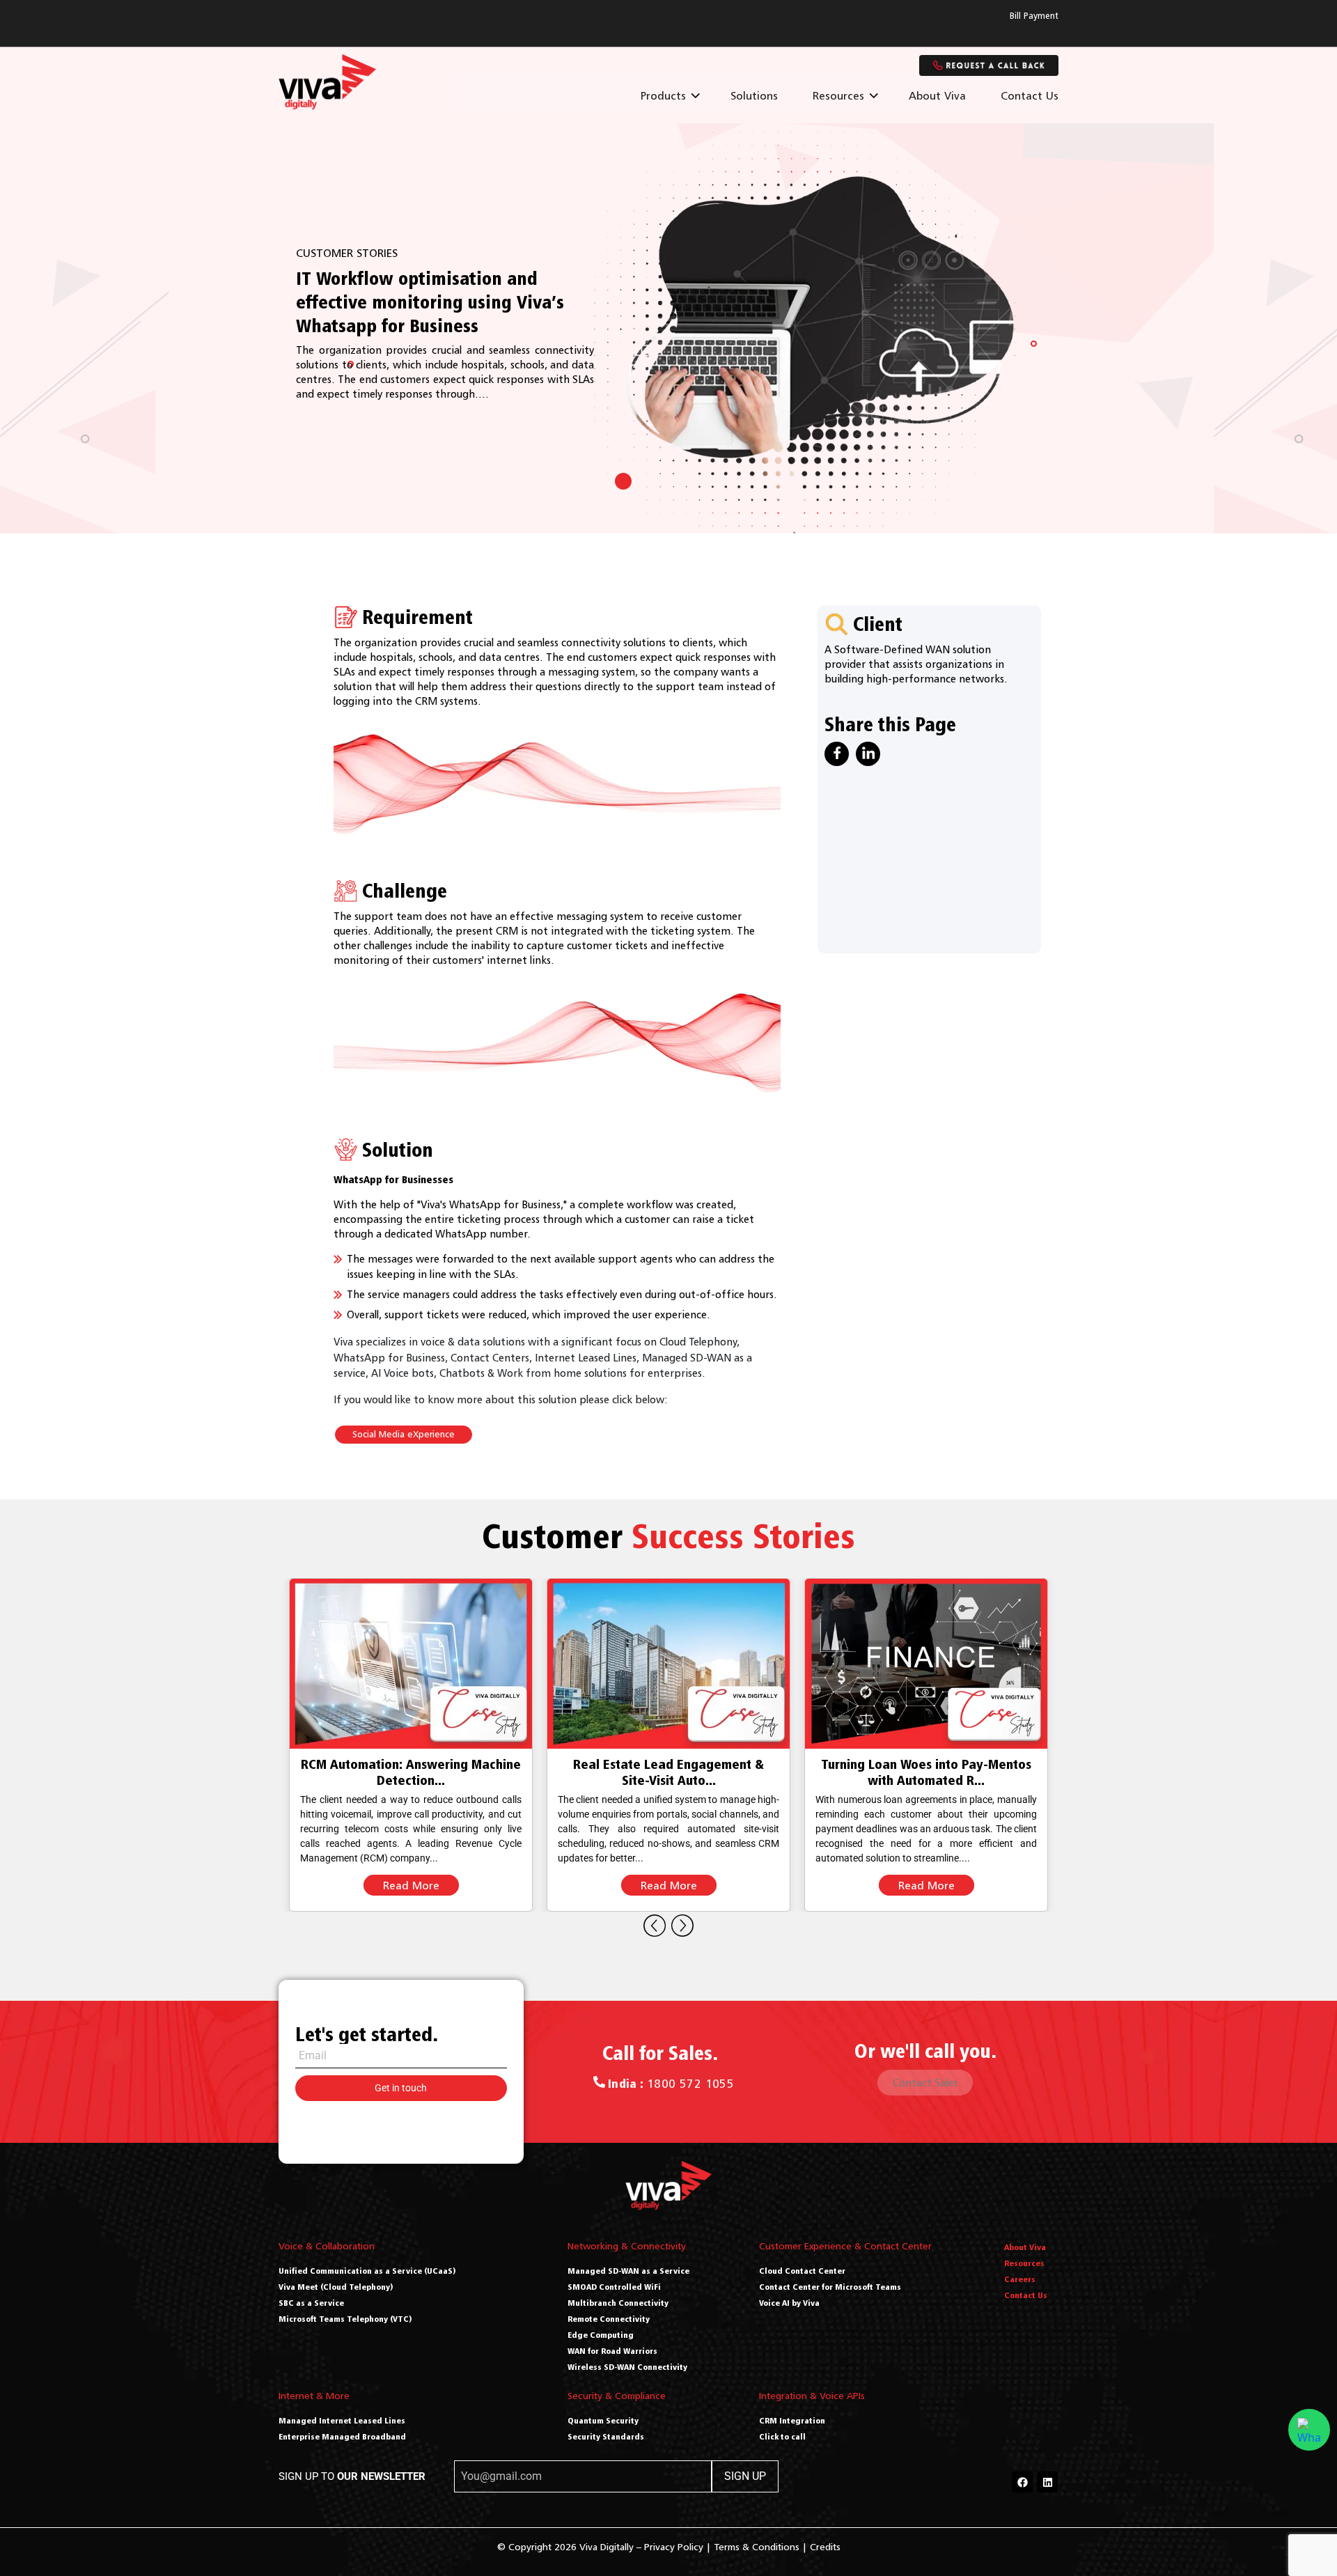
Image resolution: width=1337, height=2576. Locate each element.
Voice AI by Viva (789, 2303)
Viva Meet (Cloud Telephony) (336, 2287)
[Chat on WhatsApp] (1309, 2430)
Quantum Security (603, 2420)
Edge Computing (601, 2335)
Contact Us (1030, 95)
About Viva (937, 95)
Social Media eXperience (404, 1434)
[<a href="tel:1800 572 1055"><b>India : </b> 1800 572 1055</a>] (599, 2082)
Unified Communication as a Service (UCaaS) (367, 2271)
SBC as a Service (311, 2303)
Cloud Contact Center (802, 2271)
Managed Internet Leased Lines (342, 2420)
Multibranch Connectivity (618, 2303)
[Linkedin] (1047, 2482)
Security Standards (606, 2436)
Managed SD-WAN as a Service (628, 2271)
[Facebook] (1022, 2482)
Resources (838, 95)
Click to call (782, 2436)
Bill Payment (1034, 16)
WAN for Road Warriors (612, 2351)
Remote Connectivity (609, 2319)
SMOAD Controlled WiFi (614, 2287)
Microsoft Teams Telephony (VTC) (345, 2319)
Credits (825, 2546)
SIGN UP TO (352, 2476)
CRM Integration (792, 2420)
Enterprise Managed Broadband (342, 2436)
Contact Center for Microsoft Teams (830, 2287)
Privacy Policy (674, 2546)
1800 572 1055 (671, 2084)
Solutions (754, 95)
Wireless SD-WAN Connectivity (627, 2367)
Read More (411, 1885)
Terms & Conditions (757, 2546)
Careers (1020, 2279)
